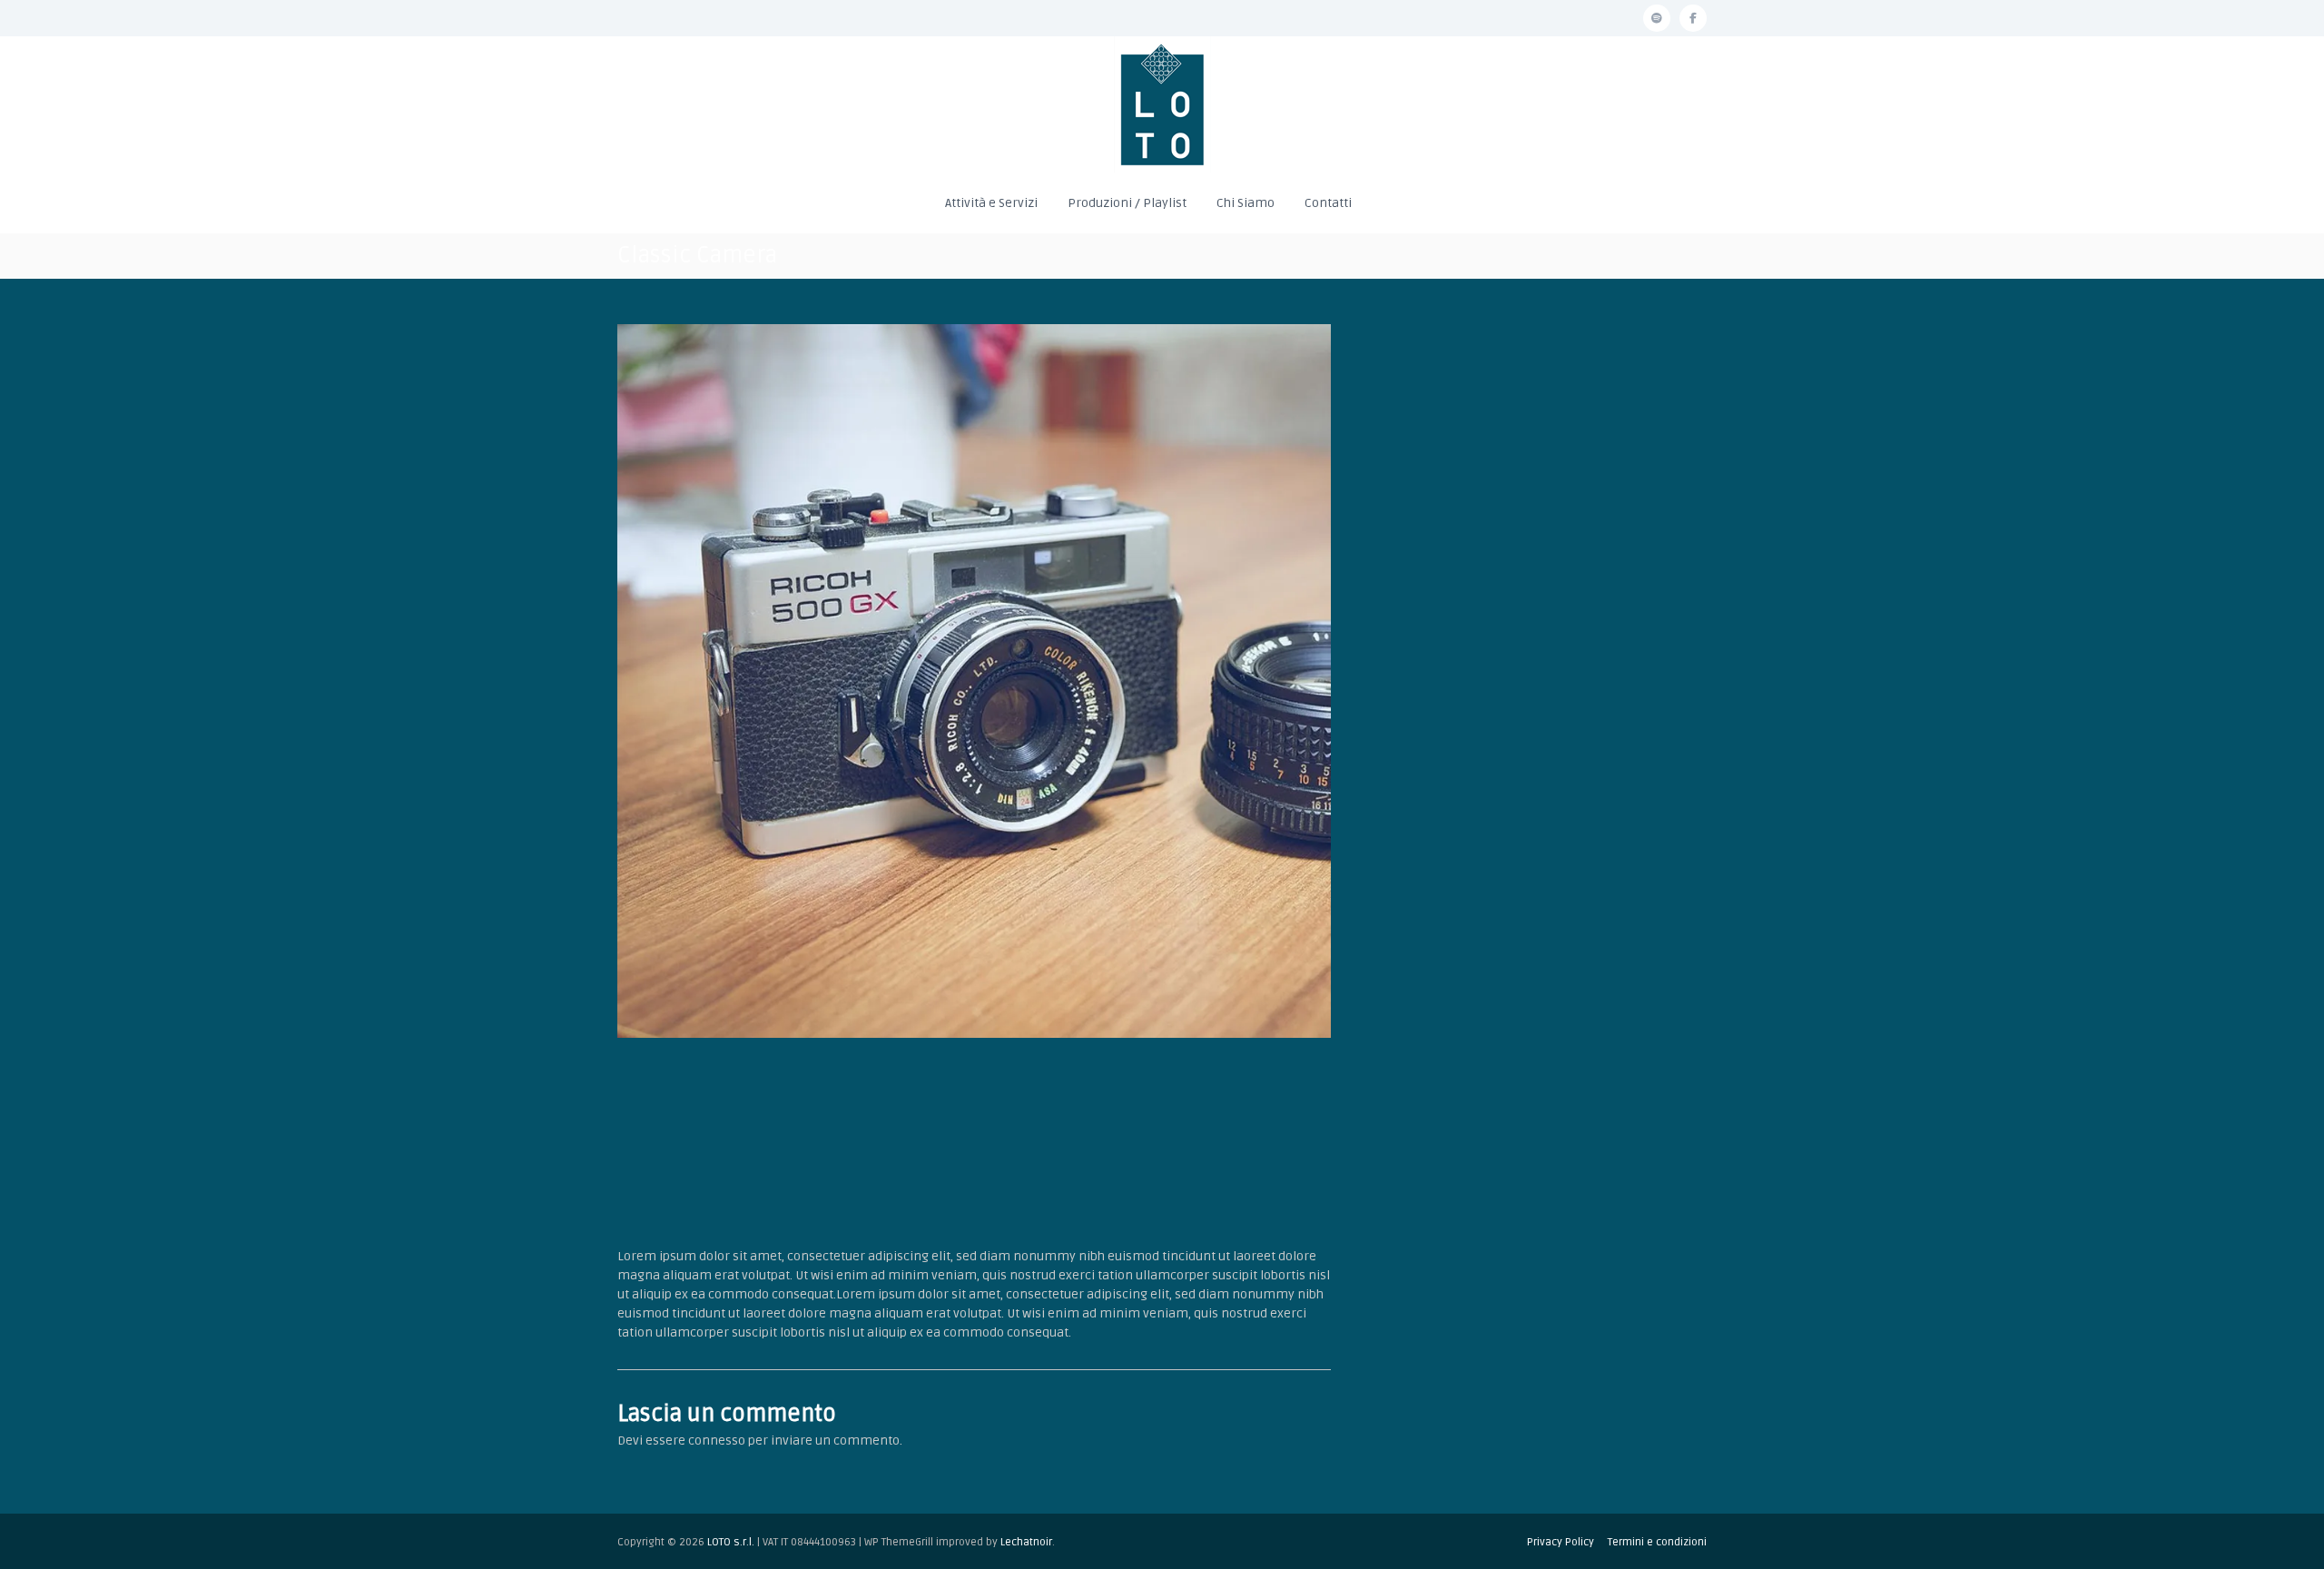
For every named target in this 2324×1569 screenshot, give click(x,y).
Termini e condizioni (1657, 1542)
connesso (717, 1441)
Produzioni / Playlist (1127, 203)
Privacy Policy (1561, 1542)
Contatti (1328, 203)
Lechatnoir (1026, 1542)
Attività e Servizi (991, 203)
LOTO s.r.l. (731, 1542)
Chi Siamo (1246, 203)
